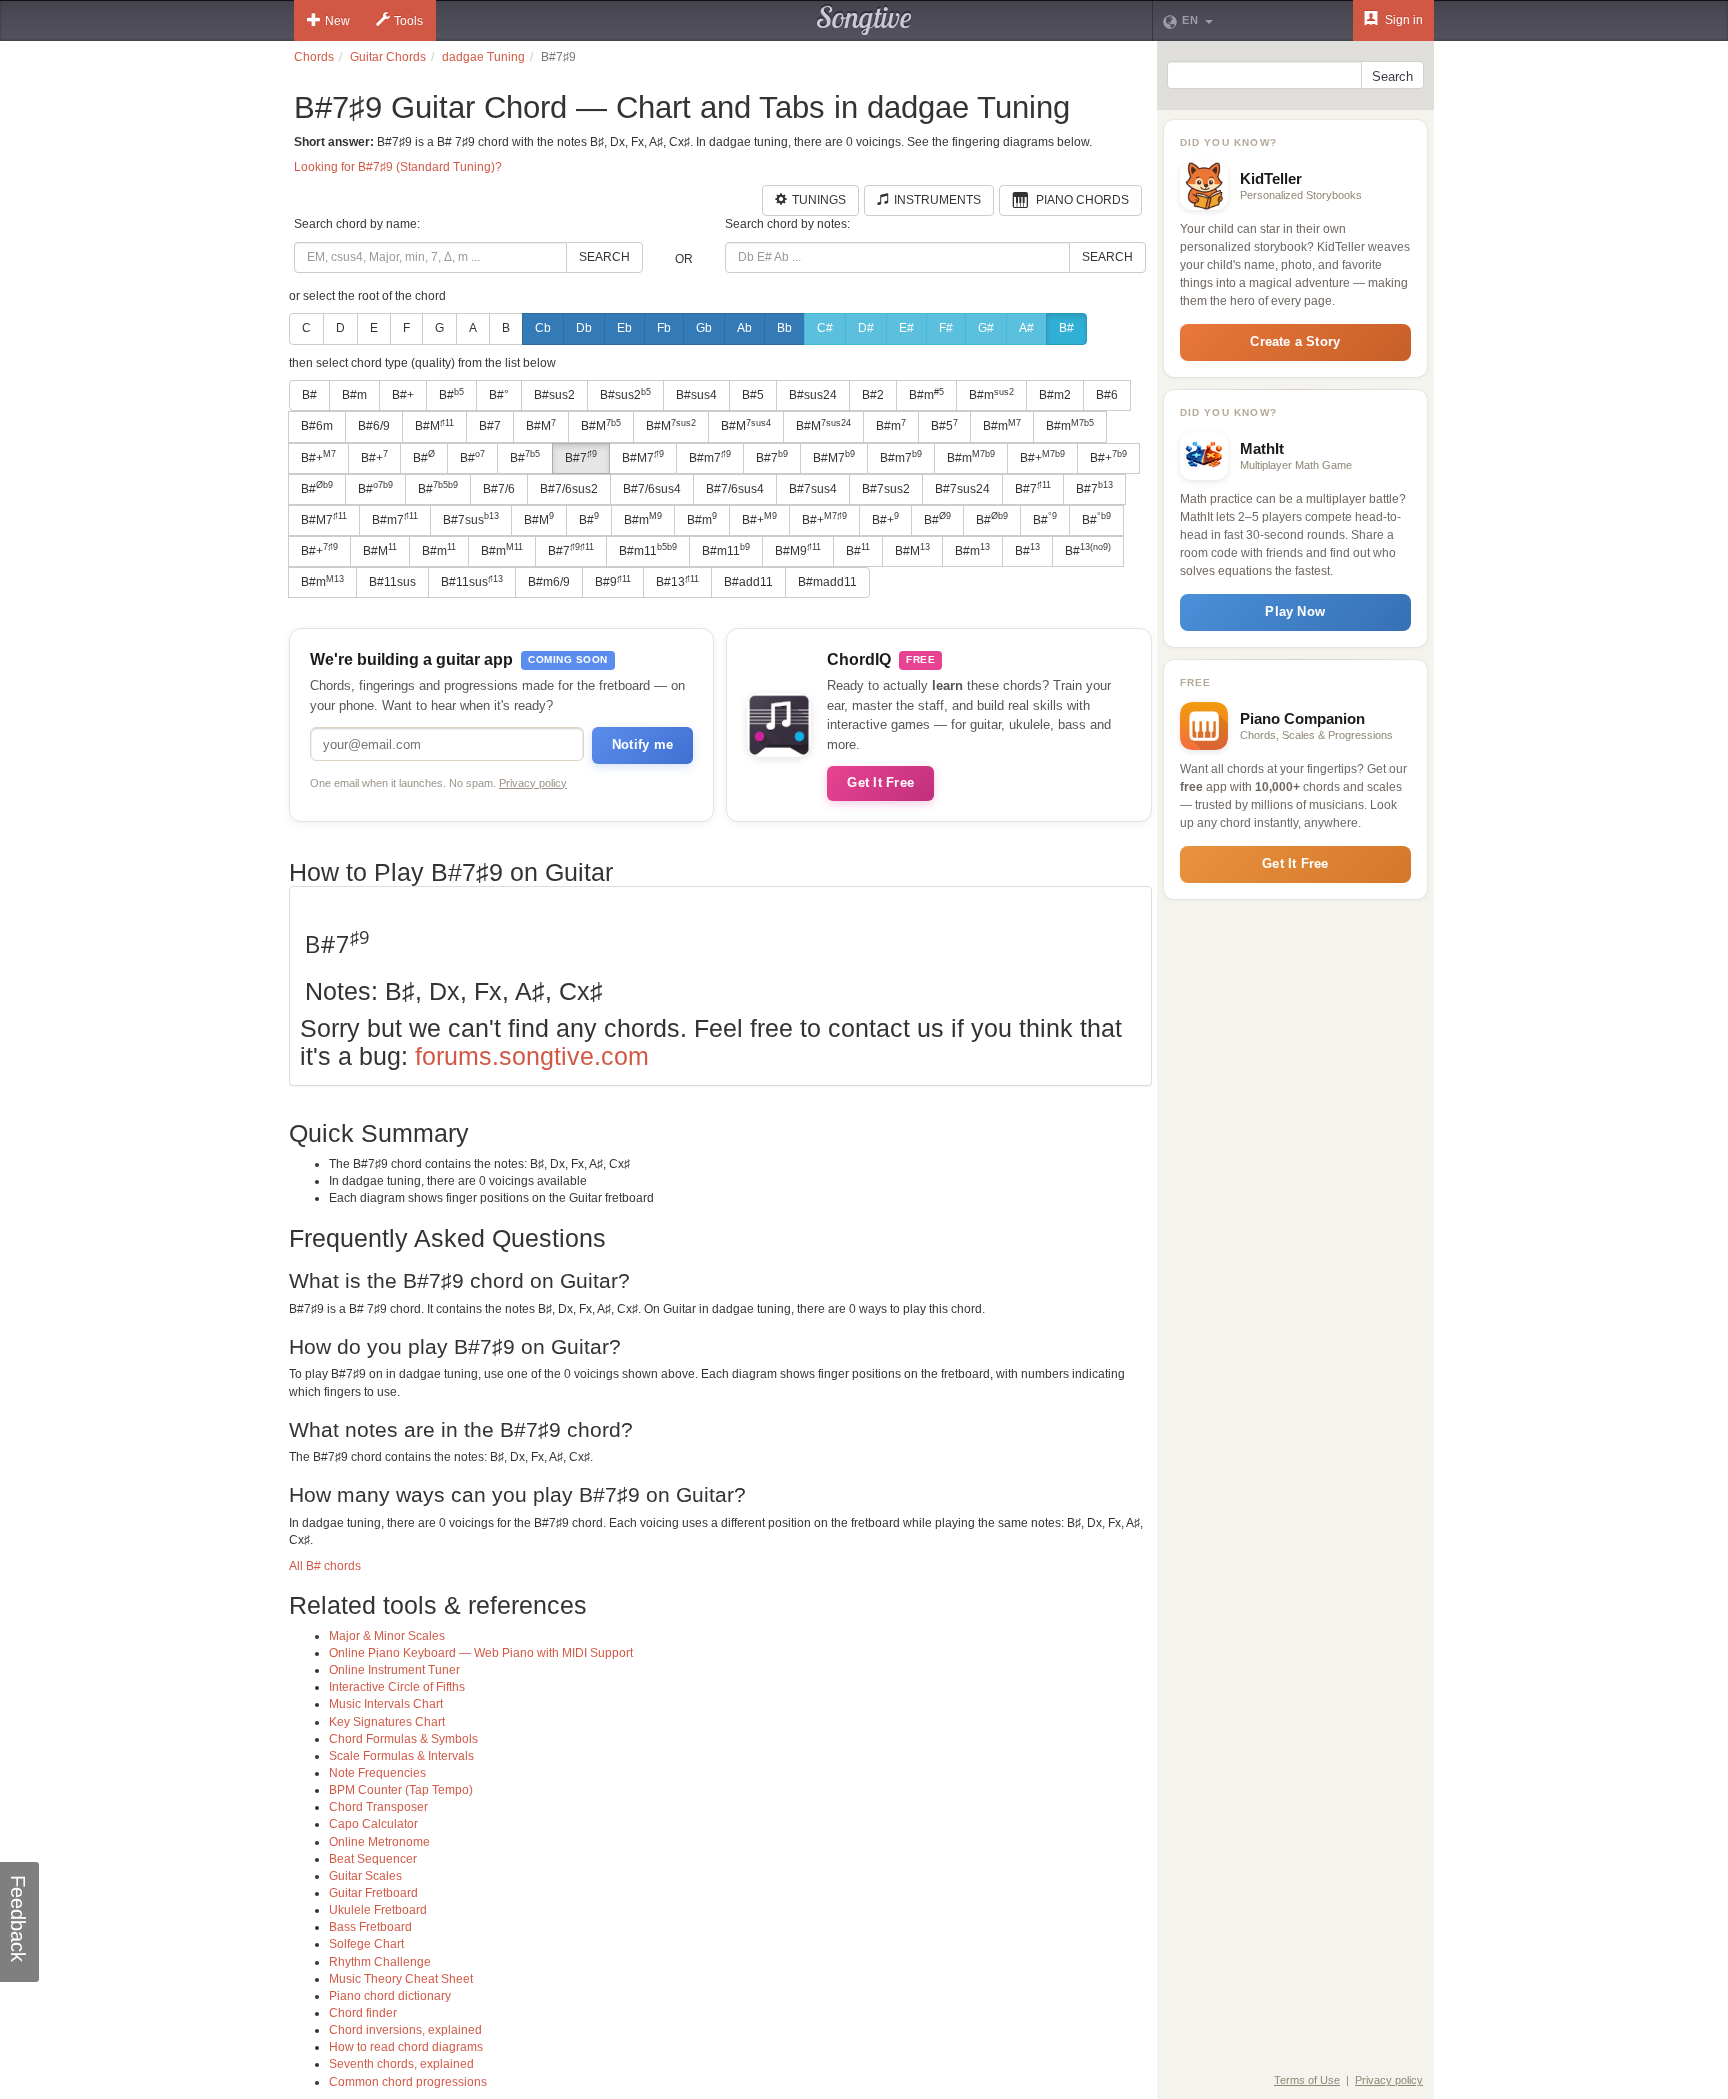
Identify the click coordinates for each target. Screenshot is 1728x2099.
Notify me (642, 744)
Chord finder (363, 2013)
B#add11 (748, 582)
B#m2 (1055, 395)
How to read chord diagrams (406, 2047)
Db (584, 328)
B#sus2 (554, 395)
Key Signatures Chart (387, 1722)
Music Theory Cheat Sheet (401, 1979)
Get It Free (880, 782)
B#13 (677, 582)
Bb (784, 328)
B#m (354, 395)
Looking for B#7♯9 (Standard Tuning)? (398, 167)
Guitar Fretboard (373, 1893)
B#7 (490, 426)
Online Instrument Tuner (394, 1670)
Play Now (1295, 611)
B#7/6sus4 (652, 489)
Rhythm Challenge (380, 1962)
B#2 (873, 395)
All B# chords (325, 1566)
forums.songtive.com (532, 1056)
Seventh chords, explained (401, 2064)
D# (866, 328)
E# (906, 328)
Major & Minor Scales (387, 1636)
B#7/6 (499, 489)
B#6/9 (374, 426)
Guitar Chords (388, 57)
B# (1066, 328)
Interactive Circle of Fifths (397, 1687)
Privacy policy (533, 783)
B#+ (403, 395)
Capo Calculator (373, 1824)
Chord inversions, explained (405, 2030)
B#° (499, 395)
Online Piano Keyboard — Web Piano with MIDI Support (481, 1653)
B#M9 (798, 550)
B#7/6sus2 (569, 489)
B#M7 (643, 457)
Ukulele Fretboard (378, 1910)
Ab (744, 328)
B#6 (1107, 395)
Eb (624, 328)
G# (986, 328)
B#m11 (648, 550)
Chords (314, 57)
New (337, 21)
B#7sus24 (962, 489)
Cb (543, 328)
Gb (704, 328)
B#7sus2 (886, 489)
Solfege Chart (366, 1944)
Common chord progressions (408, 2082)
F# (946, 328)
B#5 (753, 395)
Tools (408, 21)
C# (825, 328)
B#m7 (710, 457)
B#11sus (392, 582)
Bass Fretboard (370, 1927)
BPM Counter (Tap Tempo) (401, 1790)
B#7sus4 (813, 489)
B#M (434, 426)
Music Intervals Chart (386, 1704)
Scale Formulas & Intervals (401, 1756)
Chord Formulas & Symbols (403, 1739)
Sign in (1402, 20)
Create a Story (1295, 341)
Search (604, 257)
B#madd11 (827, 582)
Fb (664, 328)
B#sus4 (696, 395)
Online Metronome (379, 1842)
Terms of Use (1307, 2080)
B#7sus (471, 519)
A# (1026, 328)
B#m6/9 (549, 582)
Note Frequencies (377, 1773)
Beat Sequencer (373, 1859)
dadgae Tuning (483, 57)
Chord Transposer (378, 1807)
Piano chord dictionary (390, 1996)
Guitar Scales (365, 1876)
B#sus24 (813, 395)
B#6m (317, 426)
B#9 (613, 582)
